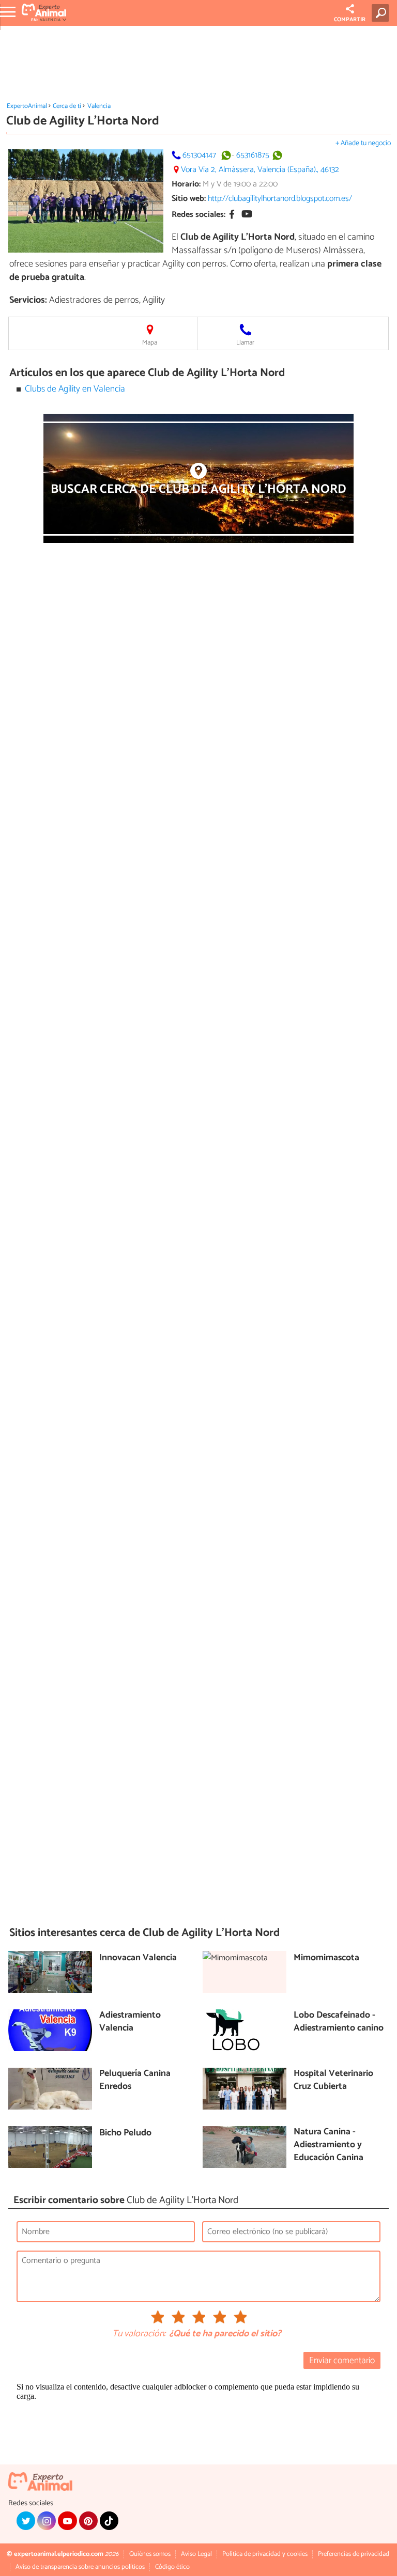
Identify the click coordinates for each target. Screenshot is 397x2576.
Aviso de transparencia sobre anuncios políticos (80, 2567)
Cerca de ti (67, 106)
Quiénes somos (150, 2554)
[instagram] (47, 2521)
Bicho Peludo (125, 2134)
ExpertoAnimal (27, 106)
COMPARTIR (350, 20)
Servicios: (28, 300)
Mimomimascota (326, 1958)
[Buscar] (382, 13)
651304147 (199, 155)
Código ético (172, 2567)
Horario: (186, 184)
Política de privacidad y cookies (265, 2554)
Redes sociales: (198, 215)
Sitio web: (189, 199)
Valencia (99, 106)
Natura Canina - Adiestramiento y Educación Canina (329, 2145)
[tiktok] (109, 2521)
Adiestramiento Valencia (130, 2022)
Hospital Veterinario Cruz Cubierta (333, 2080)
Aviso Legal (196, 2554)
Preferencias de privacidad (354, 2554)
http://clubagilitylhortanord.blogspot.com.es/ (280, 199)
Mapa (150, 343)
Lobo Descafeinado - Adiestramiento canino (339, 2022)
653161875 (253, 155)
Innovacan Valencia (138, 1958)
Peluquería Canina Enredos (135, 2080)
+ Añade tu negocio (363, 143)
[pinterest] (88, 2521)
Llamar (245, 343)
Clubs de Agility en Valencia (75, 389)
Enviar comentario (342, 2361)
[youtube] (67, 2521)
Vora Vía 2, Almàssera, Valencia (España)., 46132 (260, 170)
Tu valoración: (139, 2334)
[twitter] (26, 2521)
